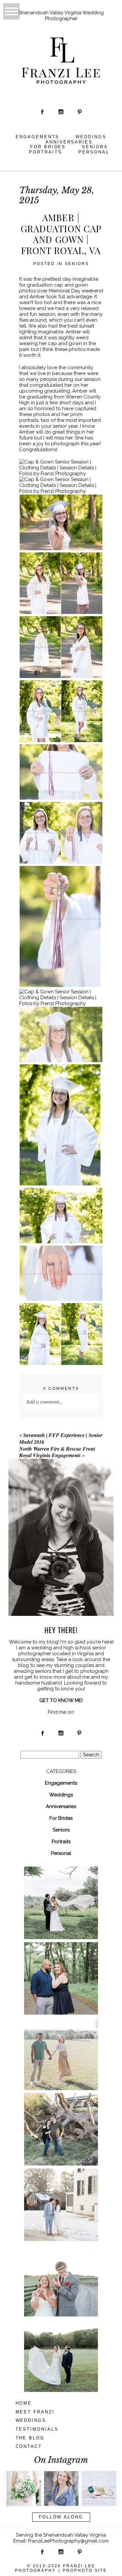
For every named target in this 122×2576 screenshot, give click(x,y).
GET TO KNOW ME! (61, 1700)
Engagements (38, 137)
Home (24, 2403)
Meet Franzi (35, 2412)
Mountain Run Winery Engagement (61, 2117)
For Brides (48, 147)
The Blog (30, 2438)
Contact (29, 2446)
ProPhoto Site (85, 2570)
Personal (94, 152)
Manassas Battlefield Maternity (61, 2042)
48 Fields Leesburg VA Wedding (61, 1891)
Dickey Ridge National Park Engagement (61, 1966)
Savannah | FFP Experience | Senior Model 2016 (61, 1438)
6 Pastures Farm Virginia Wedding (61, 2268)
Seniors (95, 147)
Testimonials (37, 2429)
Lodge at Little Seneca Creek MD (61, 2344)
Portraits (46, 152)
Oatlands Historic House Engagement (61, 2193)
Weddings (91, 137)
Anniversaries (69, 142)
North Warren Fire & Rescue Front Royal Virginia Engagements (57, 1452)
